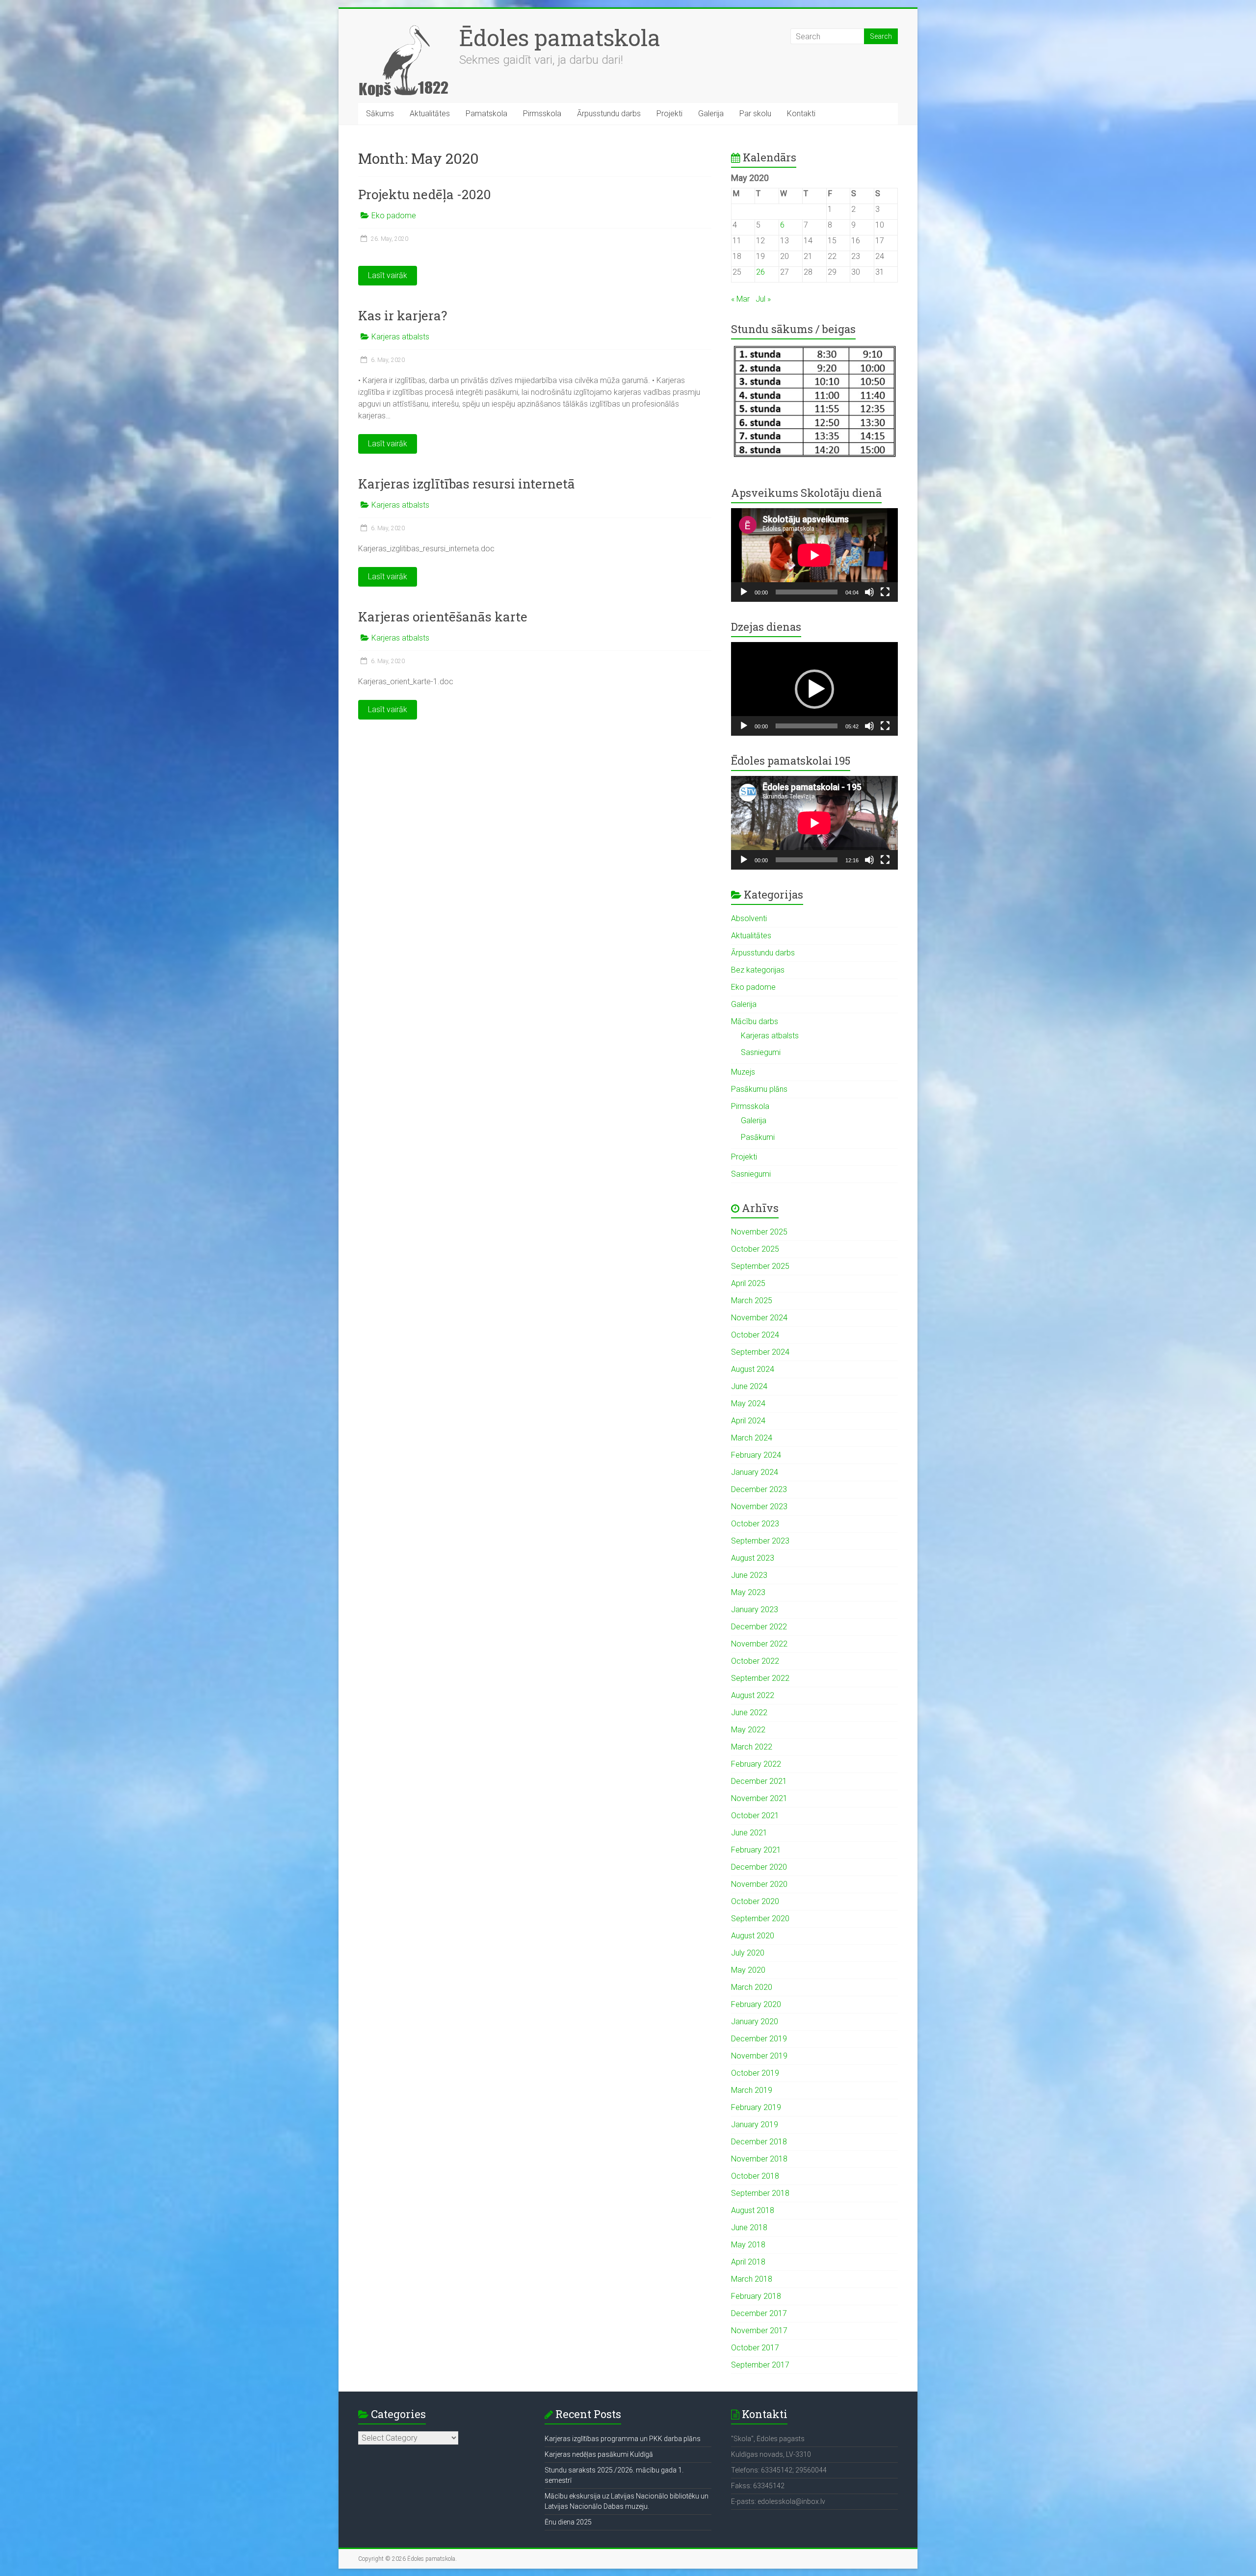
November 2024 (759, 1318)
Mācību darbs (755, 1021)
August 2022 (753, 1695)
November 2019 (759, 2056)
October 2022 (755, 1661)
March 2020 (752, 1987)
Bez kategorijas (758, 970)
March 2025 (752, 1301)
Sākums (380, 114)
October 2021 (755, 1816)
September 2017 (760, 2365)
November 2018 (759, 2159)
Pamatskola (486, 114)
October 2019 (755, 2073)
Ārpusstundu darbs (609, 114)
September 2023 (760, 1541)
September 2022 (760, 1678)
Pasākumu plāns (759, 1089)
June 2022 (749, 1713)
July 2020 (748, 1953)
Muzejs (743, 1072)
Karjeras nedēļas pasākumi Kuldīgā (599, 2454)
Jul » (763, 299)
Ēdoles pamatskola (560, 37)
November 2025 (759, 1232)
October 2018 (755, 2176)
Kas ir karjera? (403, 315)
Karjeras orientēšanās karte (443, 617)
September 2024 (760, 1352)
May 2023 (748, 1592)
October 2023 (755, 1524)
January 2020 (755, 2022)
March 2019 (752, 2090)
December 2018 (759, 2142)
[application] (814, 555)
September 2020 (760, 1919)
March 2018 (752, 2279)
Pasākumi (758, 1137)
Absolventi (749, 918)
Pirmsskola (542, 114)
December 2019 (759, 2039)
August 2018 (753, 2210)
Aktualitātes (430, 114)
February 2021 (756, 1850)
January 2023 (755, 1610)
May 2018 (748, 2245)
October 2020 (755, 1901)
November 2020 (759, 1884)
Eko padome (394, 216)
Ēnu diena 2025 (568, 2522)
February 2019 (756, 2107)
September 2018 (760, 2193)
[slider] (807, 726)
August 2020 (753, 1936)
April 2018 (748, 2262)
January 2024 (755, 1472)
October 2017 (755, 2348)
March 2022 (752, 1747)
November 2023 (759, 1507)
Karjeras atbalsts (400, 337)
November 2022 (759, 1644)
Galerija (711, 114)
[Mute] (869, 592)
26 (760, 272)
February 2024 (756, 1455)
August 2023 (753, 1558)
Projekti (669, 114)
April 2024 (748, 1421)
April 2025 (748, 1283)
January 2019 (755, 2125)
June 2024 (749, 1386)
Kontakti (801, 114)
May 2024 (748, 1404)
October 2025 (755, 1249)
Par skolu (755, 114)
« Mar (740, 299)
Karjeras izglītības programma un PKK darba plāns (623, 2439)
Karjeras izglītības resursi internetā (467, 484)
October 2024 (755, 1335)
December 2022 (759, 1627)
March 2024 (752, 1438)
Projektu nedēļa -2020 (425, 194)
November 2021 (759, 1798)
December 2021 (759, 1781)
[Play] (744, 592)
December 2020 (759, 1867)
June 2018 (749, 2228)
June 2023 (749, 1575)
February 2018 (756, 2296)
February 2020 (756, 2004)
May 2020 (748, 1970)
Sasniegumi (761, 1052)
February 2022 (756, 1764)
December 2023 (759, 1489)
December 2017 (759, 2313)
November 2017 (759, 2331)
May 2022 (748, 1730)
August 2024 (753, 1369)
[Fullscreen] (885, 592)
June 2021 (749, 1833)
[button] (814, 689)
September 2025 (760, 1266)
